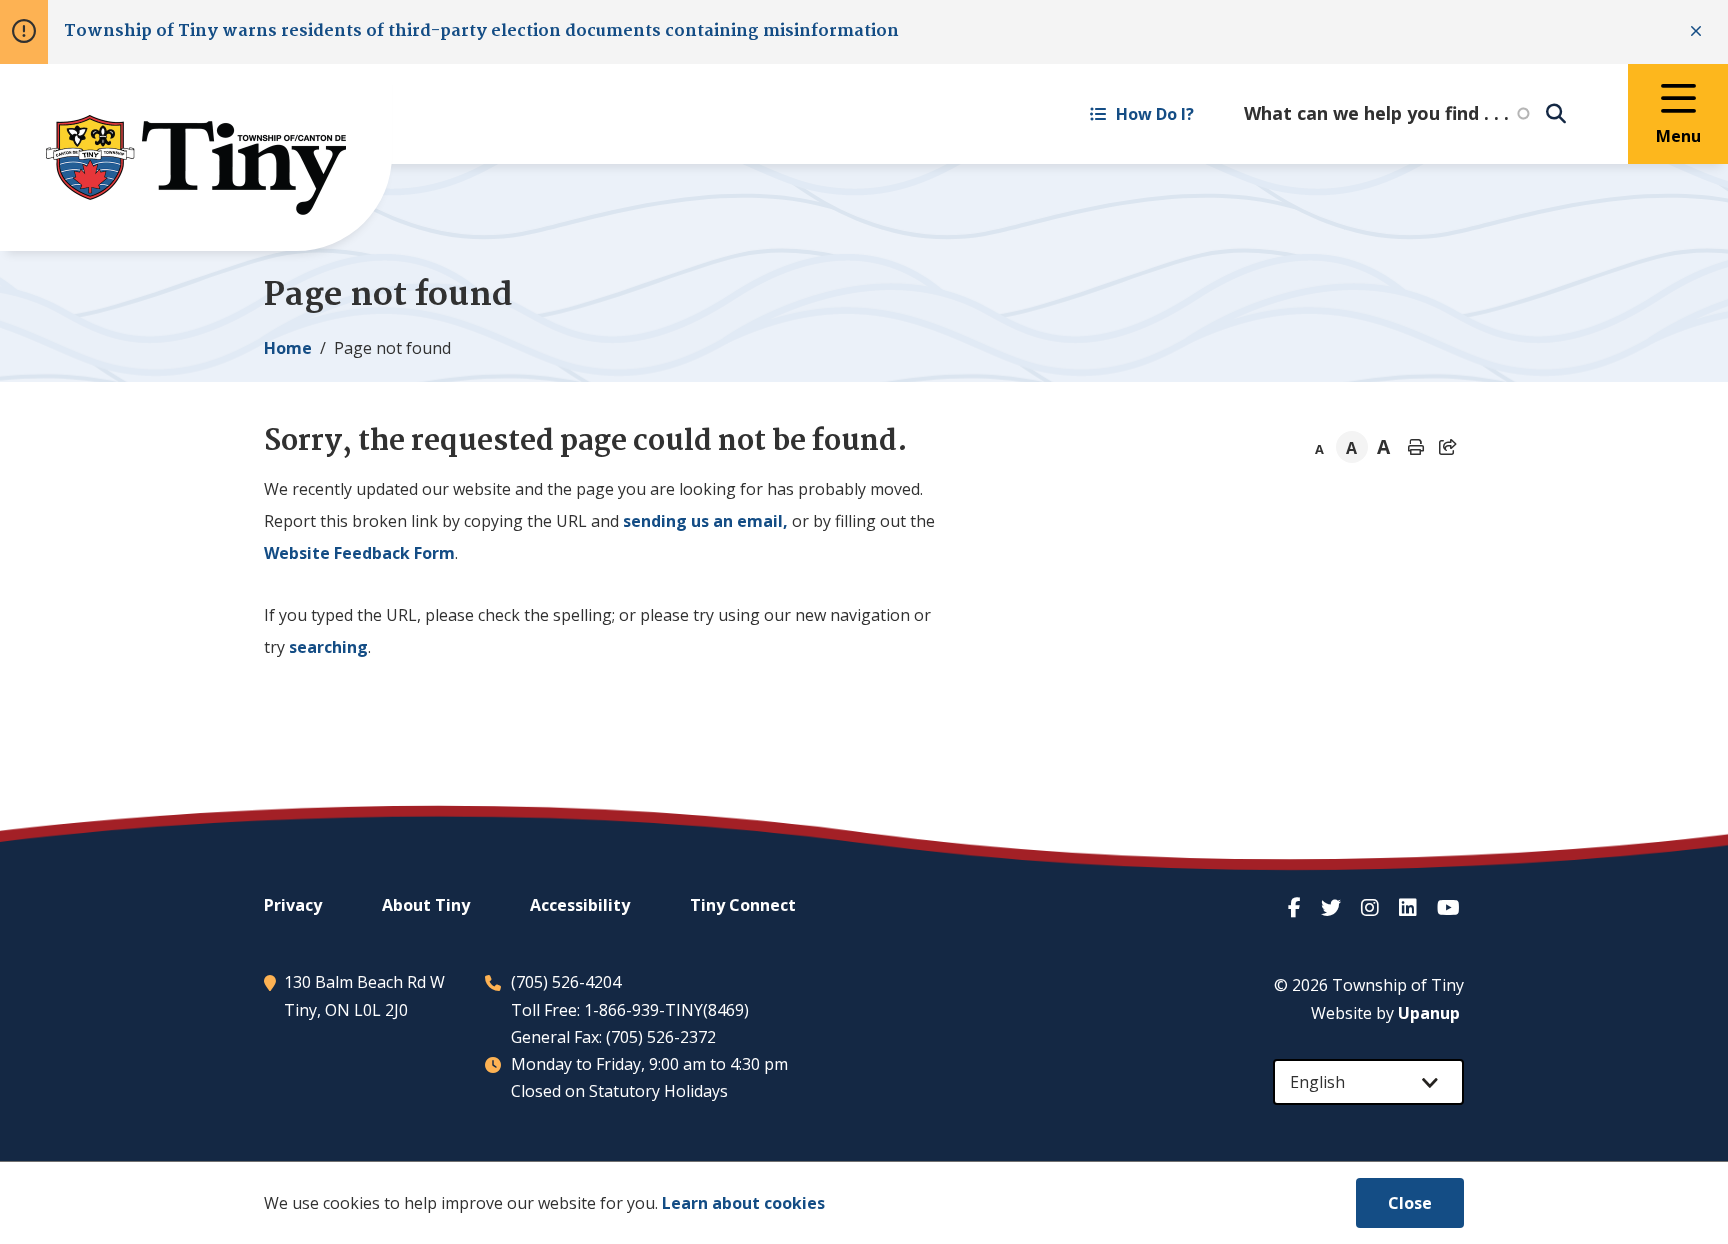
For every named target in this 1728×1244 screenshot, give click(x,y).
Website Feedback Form (359, 553)
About (426, 905)
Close (1410, 1203)
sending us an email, (705, 521)
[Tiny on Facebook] (1296, 907)
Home (288, 348)
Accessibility (580, 905)
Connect (743, 905)
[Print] (1416, 447)
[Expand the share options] (1448, 447)
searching (328, 647)
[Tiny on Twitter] (1333, 907)
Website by (1385, 1013)
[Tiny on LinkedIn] (1410, 907)
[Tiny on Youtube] (1450, 907)
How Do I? (1155, 114)
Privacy (293, 905)
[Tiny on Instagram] (1372, 907)
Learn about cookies (743, 1203)
